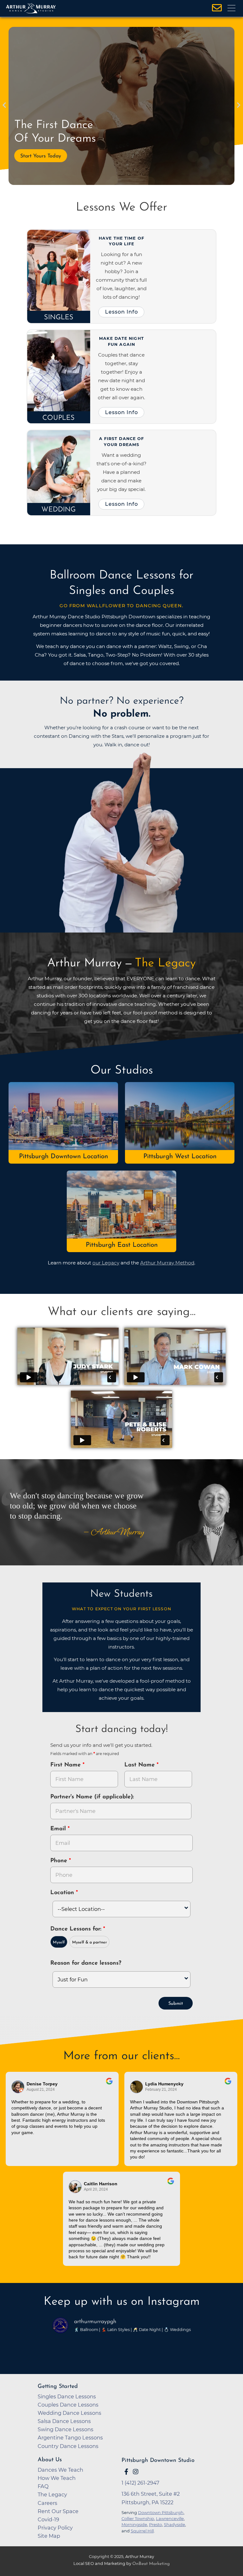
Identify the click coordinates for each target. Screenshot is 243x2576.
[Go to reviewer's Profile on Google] (75, 2187)
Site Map (49, 2536)
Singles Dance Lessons (67, 2396)
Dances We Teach (60, 2470)
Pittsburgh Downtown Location (63, 1156)
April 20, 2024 (96, 2189)
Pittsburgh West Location (180, 1156)
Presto (156, 2524)
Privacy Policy (55, 2528)
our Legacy (106, 1263)
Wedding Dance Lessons (69, 2413)
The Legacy (52, 2494)
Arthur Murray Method (167, 1263)
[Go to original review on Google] (109, 2085)
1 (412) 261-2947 (140, 2483)
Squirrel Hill (142, 2531)
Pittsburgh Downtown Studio (158, 2460)
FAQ (43, 2486)
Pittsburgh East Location (122, 1245)
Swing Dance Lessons (65, 2429)
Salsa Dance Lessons (64, 2421)
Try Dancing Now (40, 156)
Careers (47, 2503)
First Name (66, 1765)
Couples (59, 418)
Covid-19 (48, 2519)
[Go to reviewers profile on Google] (18, 2087)
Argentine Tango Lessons (70, 2438)
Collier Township (138, 2518)
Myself (59, 1943)
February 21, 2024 (161, 2090)
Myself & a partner (90, 1943)
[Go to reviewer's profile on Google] (137, 2087)
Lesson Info (121, 312)
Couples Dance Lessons (68, 2405)
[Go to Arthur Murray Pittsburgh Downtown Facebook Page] (126, 2472)
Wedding (59, 510)
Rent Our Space (58, 2511)
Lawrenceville (170, 2518)
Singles (59, 318)
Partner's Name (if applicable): (92, 1797)
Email (59, 1829)
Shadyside (174, 2524)
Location (63, 1893)
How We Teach (57, 2478)
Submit (176, 2004)
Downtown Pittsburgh (161, 2512)
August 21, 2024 (41, 2090)
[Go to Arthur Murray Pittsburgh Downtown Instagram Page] (136, 2472)
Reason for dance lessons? (86, 1963)
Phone (60, 1861)
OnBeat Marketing (151, 2564)
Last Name (140, 1765)
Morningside (134, 2524)
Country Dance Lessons (68, 2446)
